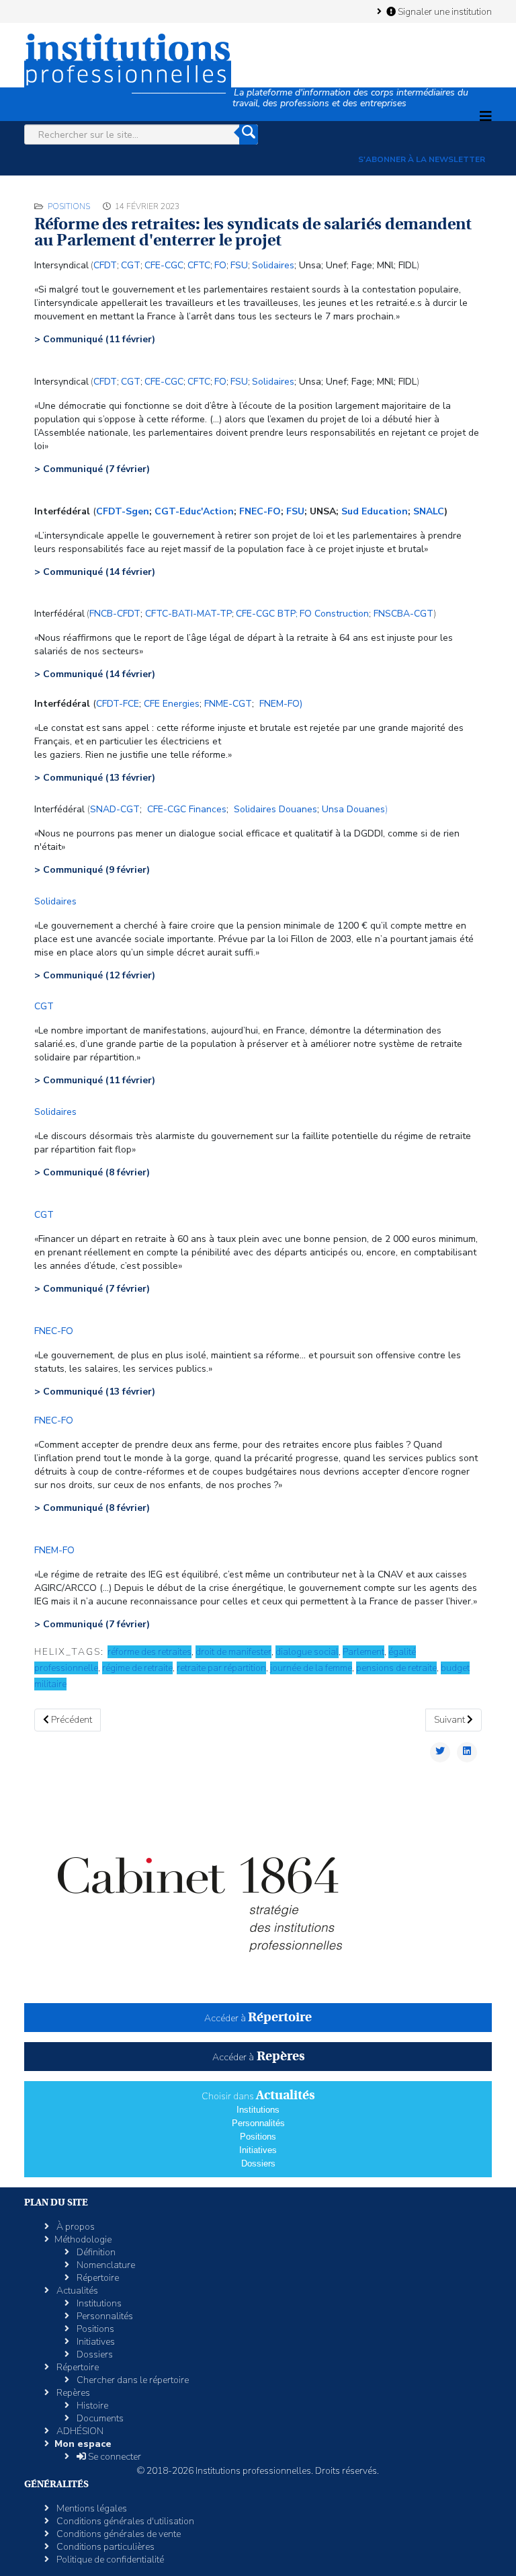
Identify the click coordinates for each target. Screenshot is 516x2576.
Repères (72, 2393)
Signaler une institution (444, 11)
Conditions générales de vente (118, 2534)
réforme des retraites (149, 1652)
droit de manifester (233, 1652)
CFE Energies (172, 704)
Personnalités (258, 2123)
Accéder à (258, 2018)
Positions (69, 206)
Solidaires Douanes (275, 809)
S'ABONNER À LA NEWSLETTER (422, 159)
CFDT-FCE (118, 704)
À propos (75, 2227)
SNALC (429, 511)
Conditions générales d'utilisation (124, 2521)
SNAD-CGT (115, 809)
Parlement (363, 1652)
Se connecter (114, 2457)
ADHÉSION (79, 2431)
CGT (131, 265)
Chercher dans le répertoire (132, 2380)
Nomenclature (105, 2265)
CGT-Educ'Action (194, 511)
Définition (95, 2252)
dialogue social (307, 1652)
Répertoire (97, 2278)
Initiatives (258, 2150)
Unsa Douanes (353, 809)
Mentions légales (91, 2508)
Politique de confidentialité (109, 2560)
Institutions (258, 2110)
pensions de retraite (396, 1668)
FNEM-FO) (281, 704)
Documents (99, 2418)
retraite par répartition (221, 1668)
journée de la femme (311, 1668)
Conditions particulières (104, 2547)
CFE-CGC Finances (187, 809)
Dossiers (258, 2163)
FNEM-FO (54, 1550)
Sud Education (375, 511)
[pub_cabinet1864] (258, 1891)
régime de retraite (137, 1668)
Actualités (76, 2291)
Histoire (91, 2406)
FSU (295, 511)
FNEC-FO (260, 511)
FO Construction (334, 614)
